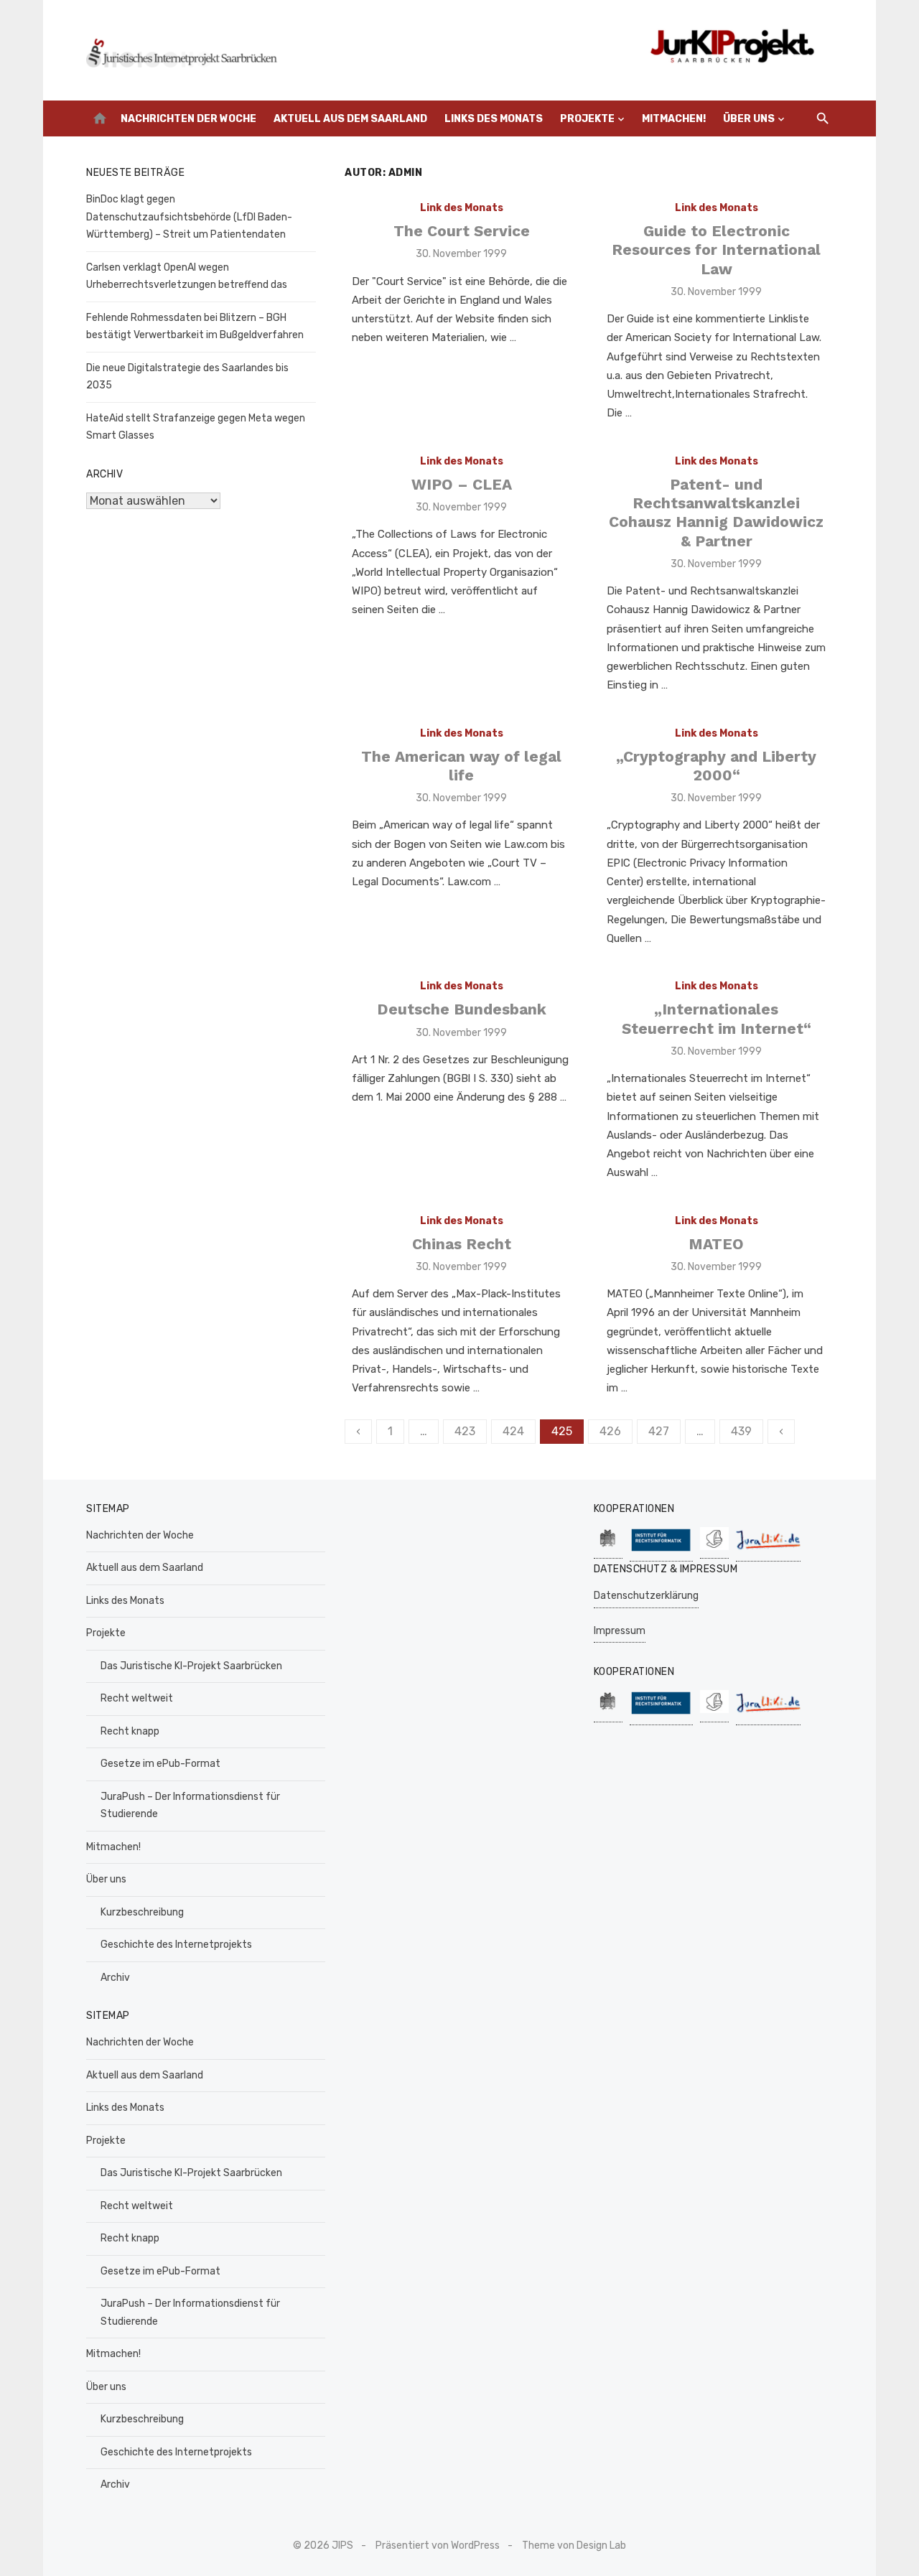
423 (465, 1431)
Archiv (115, 1978)
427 (659, 1431)
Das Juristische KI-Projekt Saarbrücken (191, 1666)
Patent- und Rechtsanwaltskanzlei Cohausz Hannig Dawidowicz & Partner (716, 513)
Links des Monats (494, 119)
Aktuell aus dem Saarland (350, 119)
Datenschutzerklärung (646, 1596)
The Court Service (462, 231)
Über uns (749, 119)
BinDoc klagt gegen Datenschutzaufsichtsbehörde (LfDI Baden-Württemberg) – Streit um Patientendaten (189, 217)
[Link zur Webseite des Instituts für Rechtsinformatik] (661, 1544)
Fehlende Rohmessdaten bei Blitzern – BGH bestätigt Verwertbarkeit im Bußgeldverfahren (195, 327)
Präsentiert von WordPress (438, 2545)
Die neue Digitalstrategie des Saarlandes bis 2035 (187, 377)
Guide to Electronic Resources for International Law (716, 250)
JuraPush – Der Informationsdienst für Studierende (190, 1806)
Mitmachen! (674, 119)
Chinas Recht (462, 1244)
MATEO (716, 1244)
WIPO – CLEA (462, 484)
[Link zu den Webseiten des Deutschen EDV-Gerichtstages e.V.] (714, 1543)
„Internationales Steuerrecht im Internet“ (717, 1018)
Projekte (587, 119)
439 (741, 1431)
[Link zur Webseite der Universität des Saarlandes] (608, 1543)
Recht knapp (130, 1731)
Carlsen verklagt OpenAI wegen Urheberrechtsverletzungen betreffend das (188, 276)
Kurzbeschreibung (142, 1912)
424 (513, 1431)
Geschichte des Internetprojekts (176, 1945)
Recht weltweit (137, 1698)
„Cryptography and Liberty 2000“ (716, 766)
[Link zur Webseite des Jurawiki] (768, 1545)
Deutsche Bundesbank (462, 1009)
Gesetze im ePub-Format (160, 1764)
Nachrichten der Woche (188, 119)
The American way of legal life (461, 766)
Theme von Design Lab (574, 2545)
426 (610, 1431)
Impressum (620, 1631)
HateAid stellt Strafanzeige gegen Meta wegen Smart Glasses (196, 427)
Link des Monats (462, 208)
